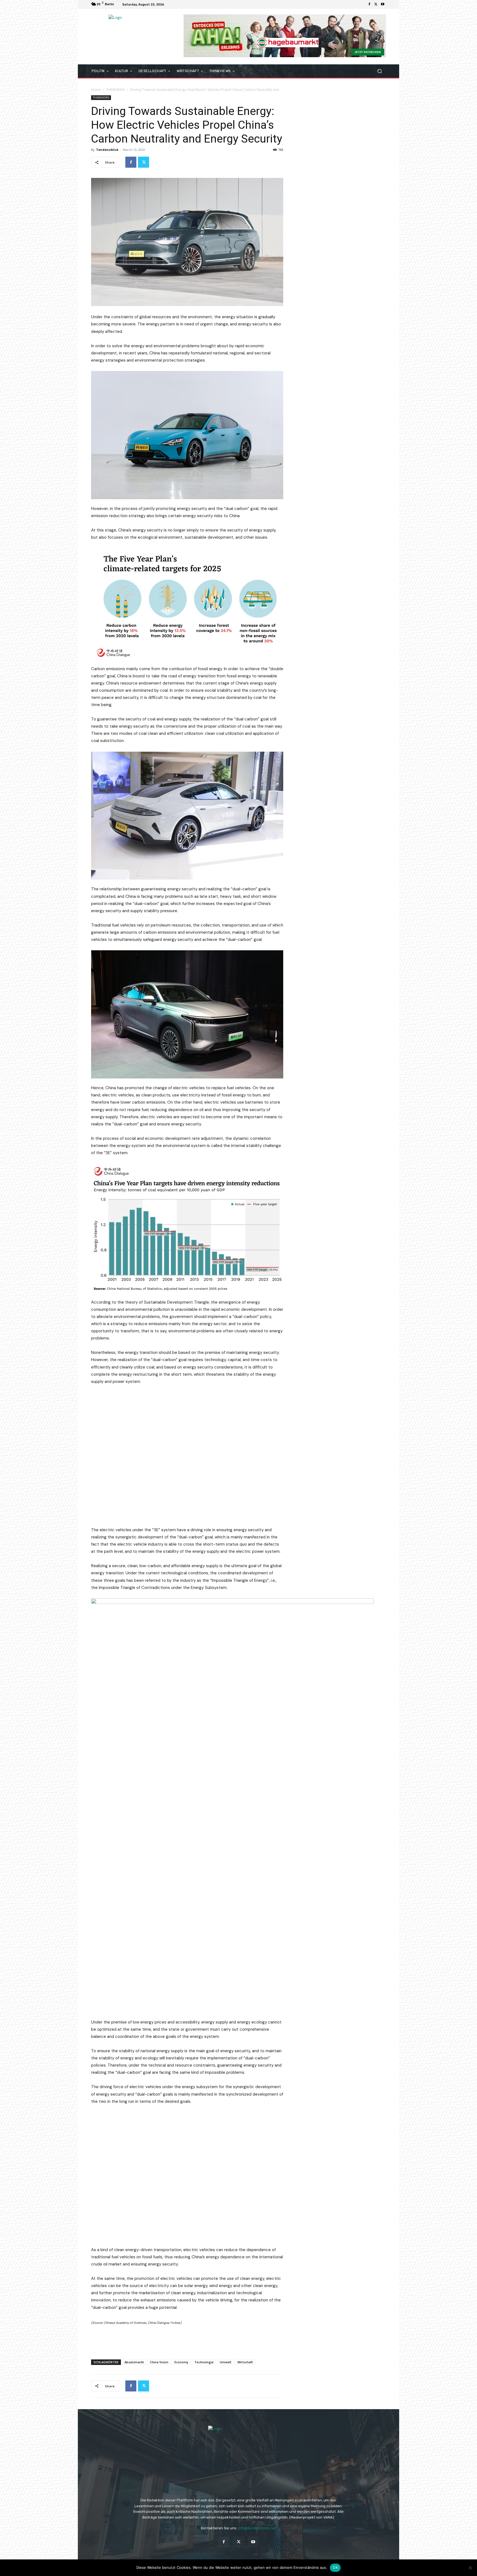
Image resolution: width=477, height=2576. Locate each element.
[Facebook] (369, 4)
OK (335, 2567)
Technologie (204, 2362)
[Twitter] (376, 4)
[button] (379, 71)
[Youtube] (383, 4)
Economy (181, 2362)
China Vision (159, 2362)
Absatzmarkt (134, 2362)
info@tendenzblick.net (257, 2528)
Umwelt (226, 2362)
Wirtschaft (245, 2362)
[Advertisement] (187, 2341)
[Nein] (470, 2568)
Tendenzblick (107, 150)
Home (96, 90)
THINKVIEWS (115, 90)
